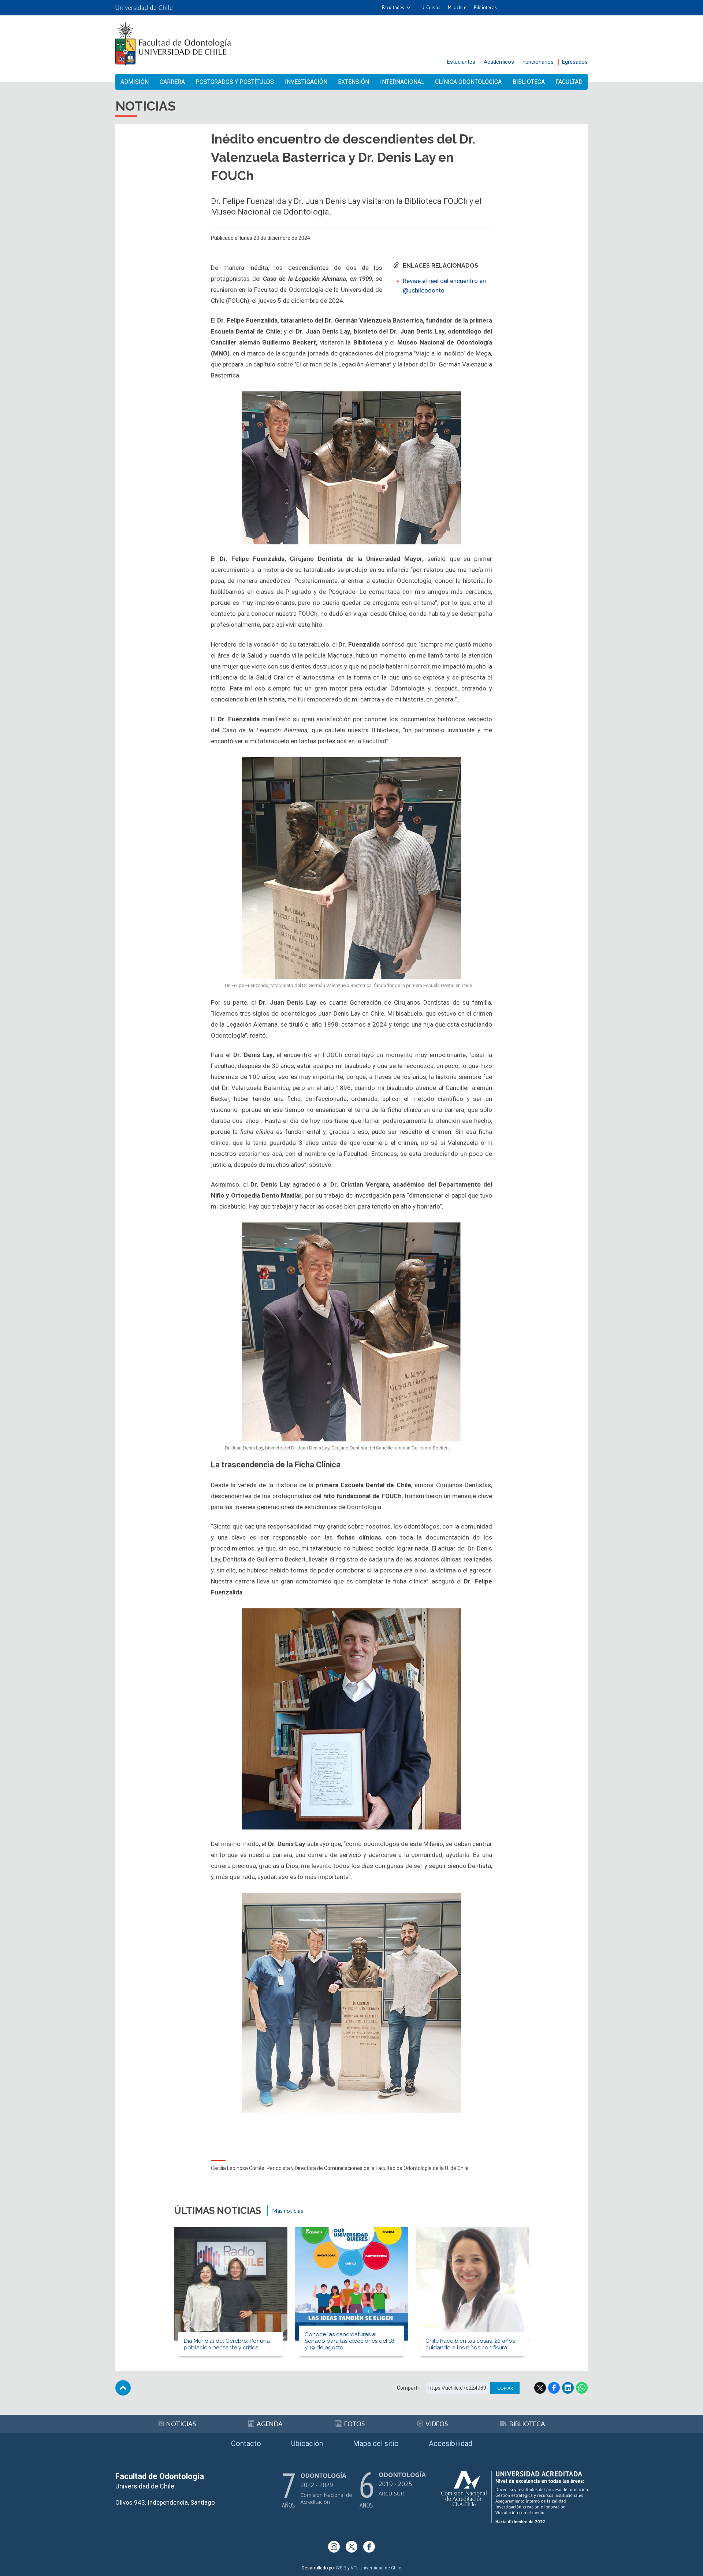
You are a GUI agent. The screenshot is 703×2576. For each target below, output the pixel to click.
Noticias (181, 2424)
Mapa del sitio (376, 2443)
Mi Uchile (457, 8)
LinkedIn (568, 2388)
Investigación (306, 82)
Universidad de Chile (380, 2568)
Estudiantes (461, 62)
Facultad (569, 82)
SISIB (341, 2568)
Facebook (554, 2388)
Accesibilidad (451, 2443)
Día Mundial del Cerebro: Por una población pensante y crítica (227, 2344)
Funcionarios (538, 62)
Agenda (270, 2424)
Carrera (172, 82)
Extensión (354, 82)
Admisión (135, 82)
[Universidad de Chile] (144, 8)
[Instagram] (334, 2547)
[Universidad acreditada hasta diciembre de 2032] (514, 2497)
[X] (351, 2547)
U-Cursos (431, 8)
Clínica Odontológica (468, 82)
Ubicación (307, 2443)
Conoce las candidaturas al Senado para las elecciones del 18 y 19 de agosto (349, 2341)
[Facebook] (369, 2547)
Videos (437, 2424)
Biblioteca (529, 82)
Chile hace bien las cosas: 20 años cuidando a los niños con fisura (470, 2344)
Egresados (575, 62)
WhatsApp (582, 2388)
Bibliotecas (485, 8)
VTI (354, 2568)
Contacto (246, 2443)
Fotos (354, 2424)
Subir (123, 2388)
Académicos (499, 62)
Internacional (402, 82)
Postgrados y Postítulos (235, 82)
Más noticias (288, 2211)
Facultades (393, 8)
